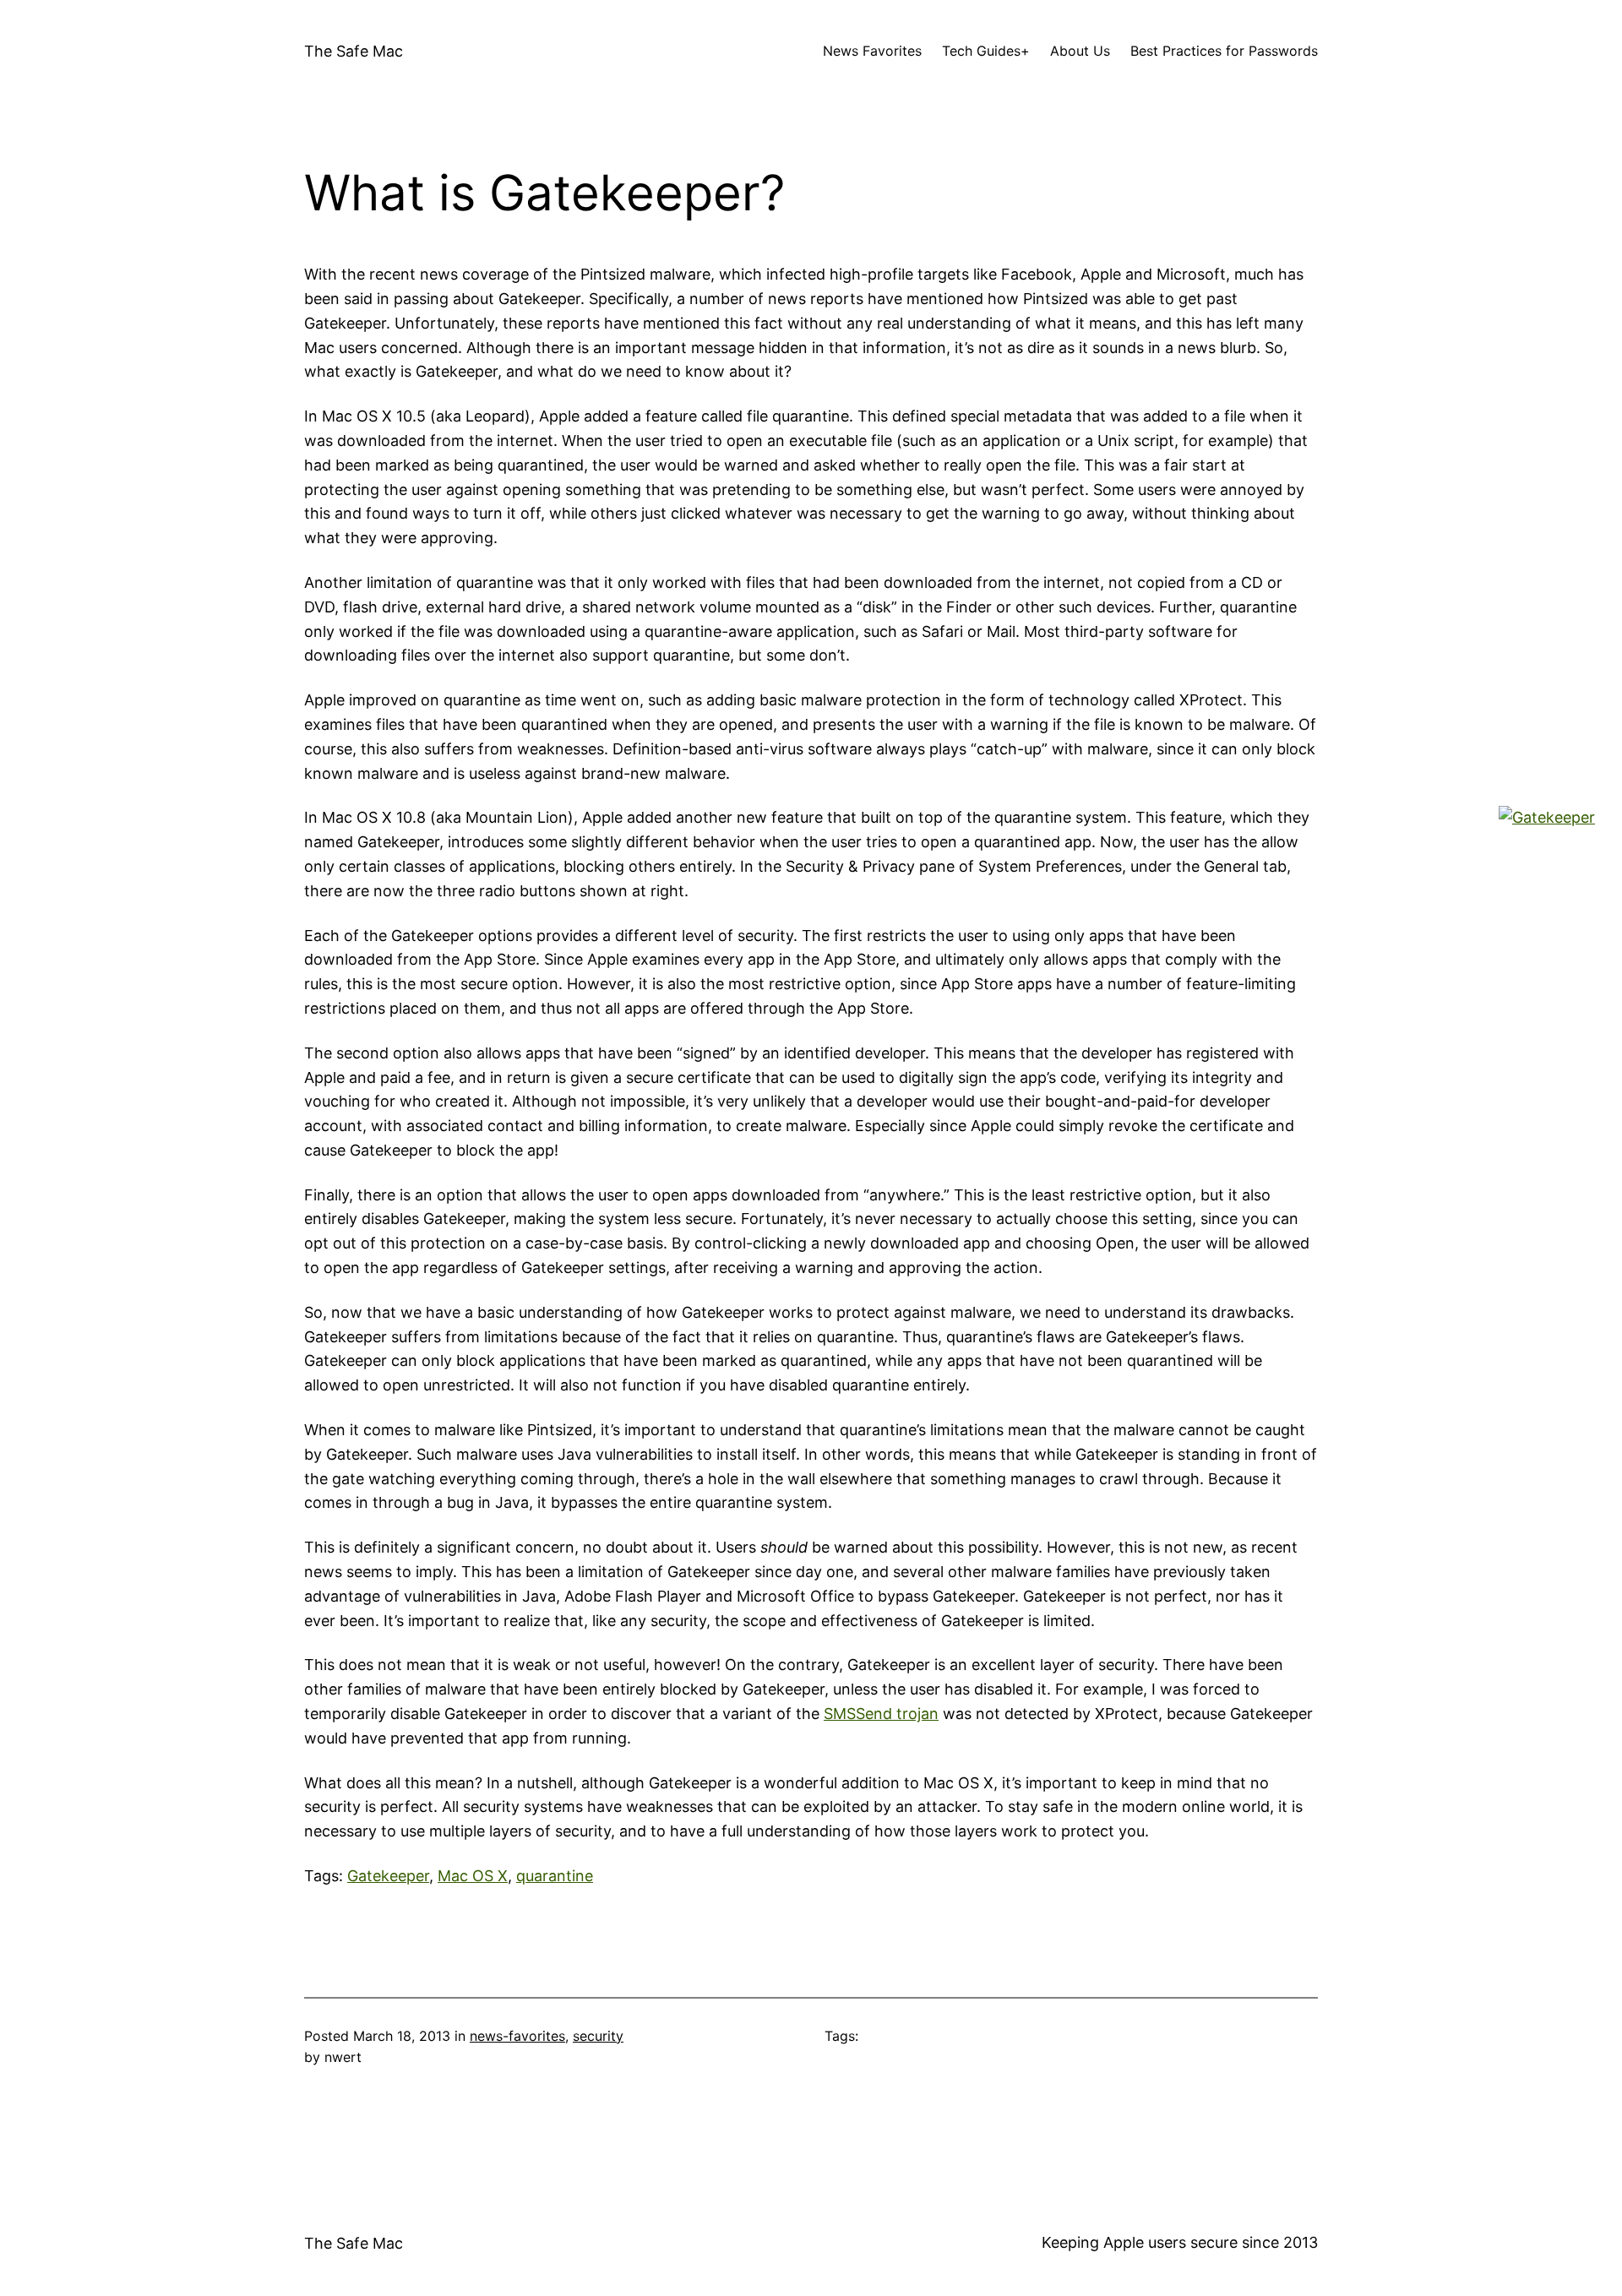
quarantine (555, 1876)
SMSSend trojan (881, 1714)
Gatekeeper (388, 1876)
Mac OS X (473, 1876)
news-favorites (517, 2036)
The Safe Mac (354, 51)
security (598, 2036)
